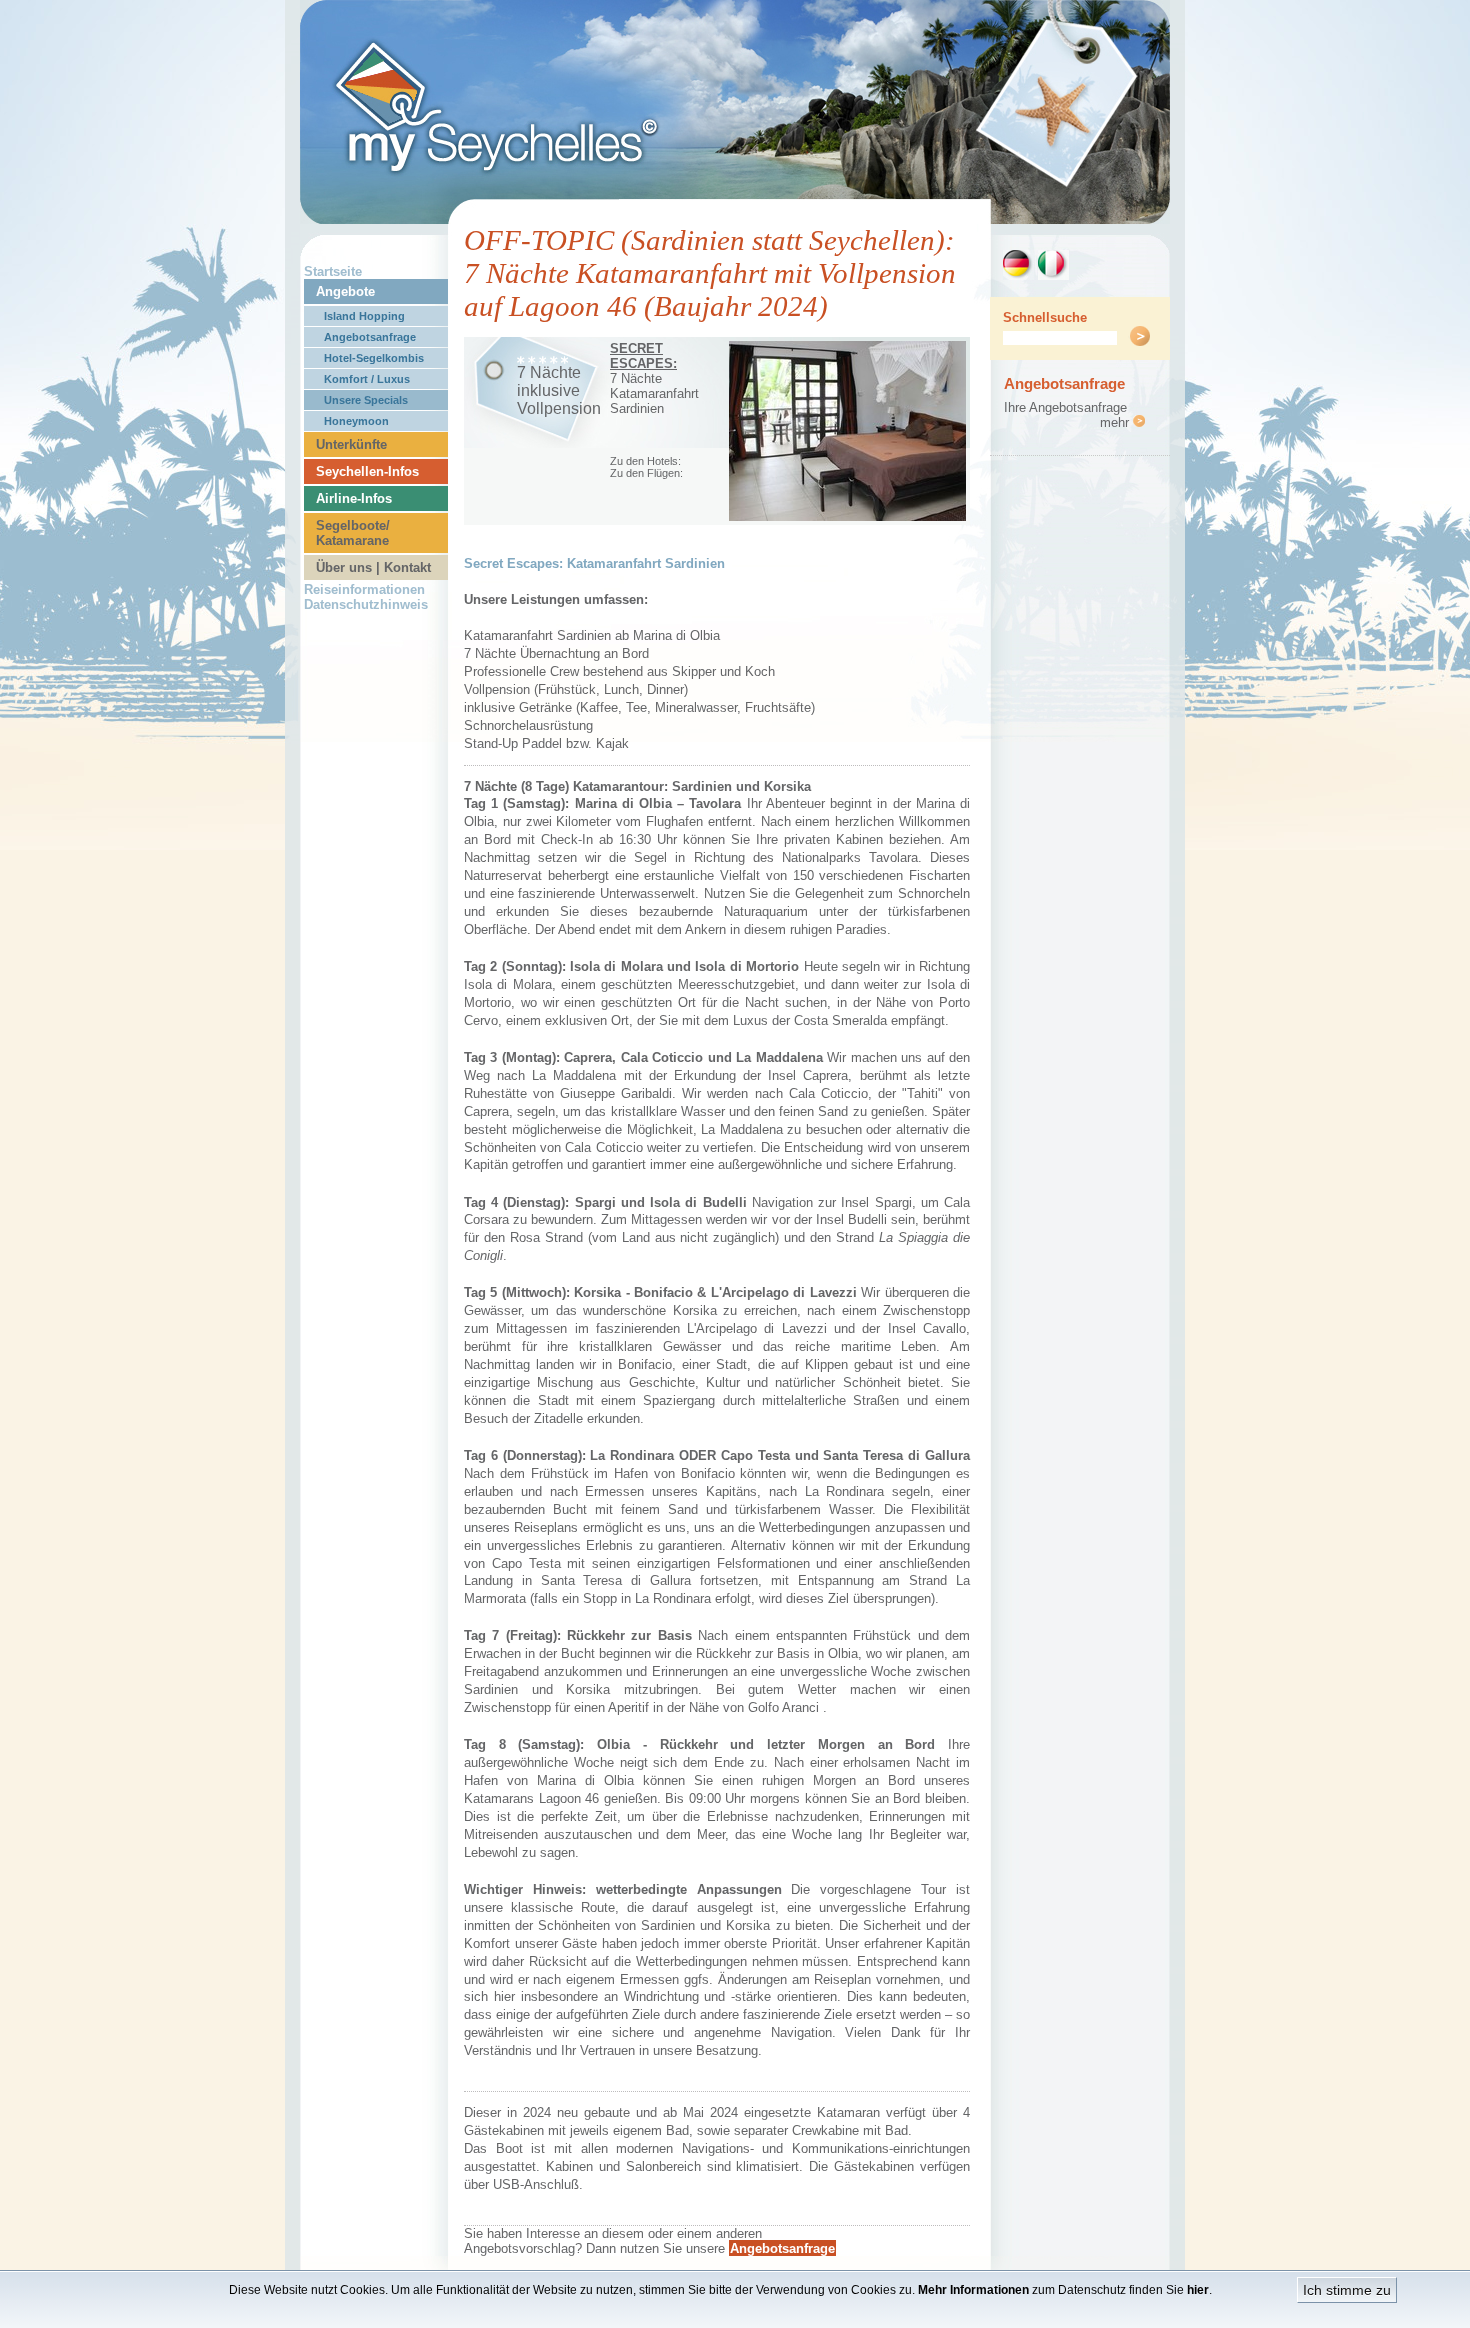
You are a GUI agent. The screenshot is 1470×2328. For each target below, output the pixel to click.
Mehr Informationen (973, 2290)
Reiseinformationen (364, 589)
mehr (1116, 422)
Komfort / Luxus (367, 379)
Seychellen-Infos (367, 471)
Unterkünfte (351, 444)
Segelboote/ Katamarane (353, 533)
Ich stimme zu (1347, 2290)
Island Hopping (364, 316)
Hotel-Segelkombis (374, 358)
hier (1198, 2290)
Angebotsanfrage (370, 337)
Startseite (333, 271)
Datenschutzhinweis (366, 604)
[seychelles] (735, 218)
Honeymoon (356, 421)
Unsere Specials (366, 400)
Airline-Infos (354, 498)
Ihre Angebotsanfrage (1065, 407)
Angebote (345, 291)
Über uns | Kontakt (373, 567)
